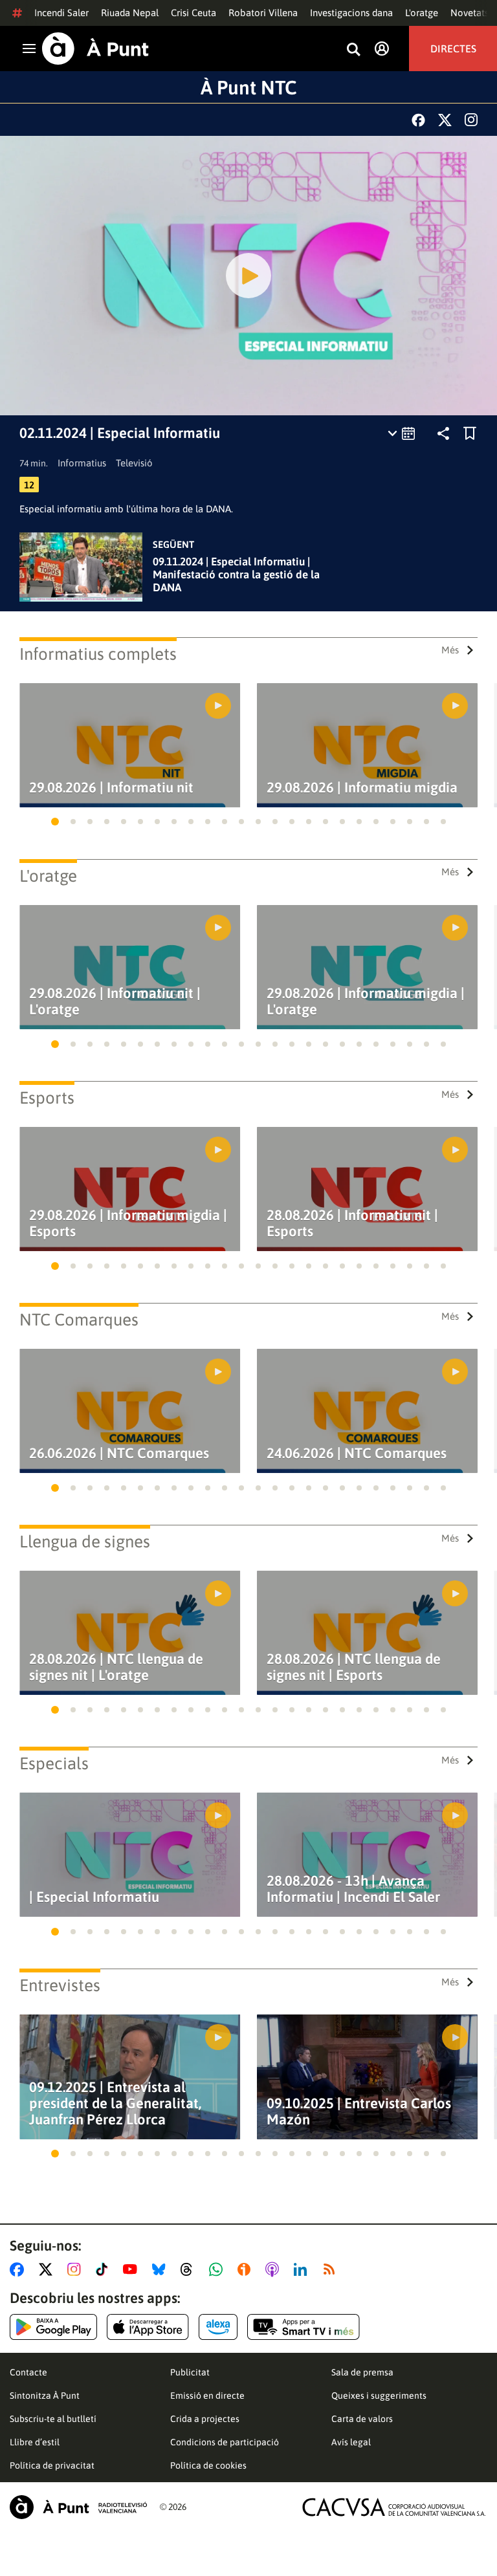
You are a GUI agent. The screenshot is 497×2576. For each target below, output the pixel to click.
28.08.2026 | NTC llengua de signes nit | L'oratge (116, 1667)
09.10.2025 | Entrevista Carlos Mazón (359, 2112)
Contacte (28, 2372)
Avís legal (351, 2442)
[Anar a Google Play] (53, 2327)
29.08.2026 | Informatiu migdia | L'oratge (366, 1001)
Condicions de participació (225, 2442)
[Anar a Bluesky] (161, 2269)
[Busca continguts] (353, 50)
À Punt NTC (249, 87)
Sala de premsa (362, 2372)
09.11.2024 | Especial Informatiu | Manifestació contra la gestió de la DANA (236, 574)
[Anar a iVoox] (247, 2269)
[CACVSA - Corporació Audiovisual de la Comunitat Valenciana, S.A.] (394, 2507)
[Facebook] (418, 120)
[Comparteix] (443, 433)
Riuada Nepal (130, 13)
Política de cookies (208, 2465)
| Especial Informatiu (94, 1897)
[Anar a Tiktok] (105, 2269)
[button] (55, 822)
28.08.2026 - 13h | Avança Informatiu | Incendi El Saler (353, 1889)
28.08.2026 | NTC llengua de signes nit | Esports (354, 1667)
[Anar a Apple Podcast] (275, 2269)
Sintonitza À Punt (45, 2396)
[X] (445, 120)
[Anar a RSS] (332, 2269)
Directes (453, 49)
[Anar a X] (48, 2269)
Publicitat (190, 2372)
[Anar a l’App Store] (148, 2327)
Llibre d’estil (35, 2442)
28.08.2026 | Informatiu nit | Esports (352, 1223)
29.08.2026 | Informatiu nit (111, 788)
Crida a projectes (205, 2419)
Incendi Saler (61, 13)
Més (450, 650)
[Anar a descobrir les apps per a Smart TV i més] (304, 2327)
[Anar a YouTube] (133, 2269)
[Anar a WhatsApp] (218, 2269)
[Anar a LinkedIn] (303, 2269)
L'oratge (422, 13)
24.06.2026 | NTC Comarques (357, 1453)
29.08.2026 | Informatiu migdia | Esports (128, 1223)
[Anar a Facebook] (19, 2269)
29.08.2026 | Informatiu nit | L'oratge (115, 1001)
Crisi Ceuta (193, 13)
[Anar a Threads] (190, 2269)
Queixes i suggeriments (379, 2396)
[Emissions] (402, 433)
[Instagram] (471, 120)
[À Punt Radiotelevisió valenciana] (78, 2507)
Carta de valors (362, 2419)
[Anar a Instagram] (77, 2269)
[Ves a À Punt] (95, 49)
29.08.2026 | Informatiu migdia (362, 788)
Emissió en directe (207, 2396)
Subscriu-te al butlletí (53, 2419)
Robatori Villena (263, 13)
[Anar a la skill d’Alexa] (218, 2327)
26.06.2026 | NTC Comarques (119, 1453)
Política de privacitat (52, 2465)
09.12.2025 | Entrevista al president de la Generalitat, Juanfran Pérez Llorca (115, 2103)
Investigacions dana (351, 13)
